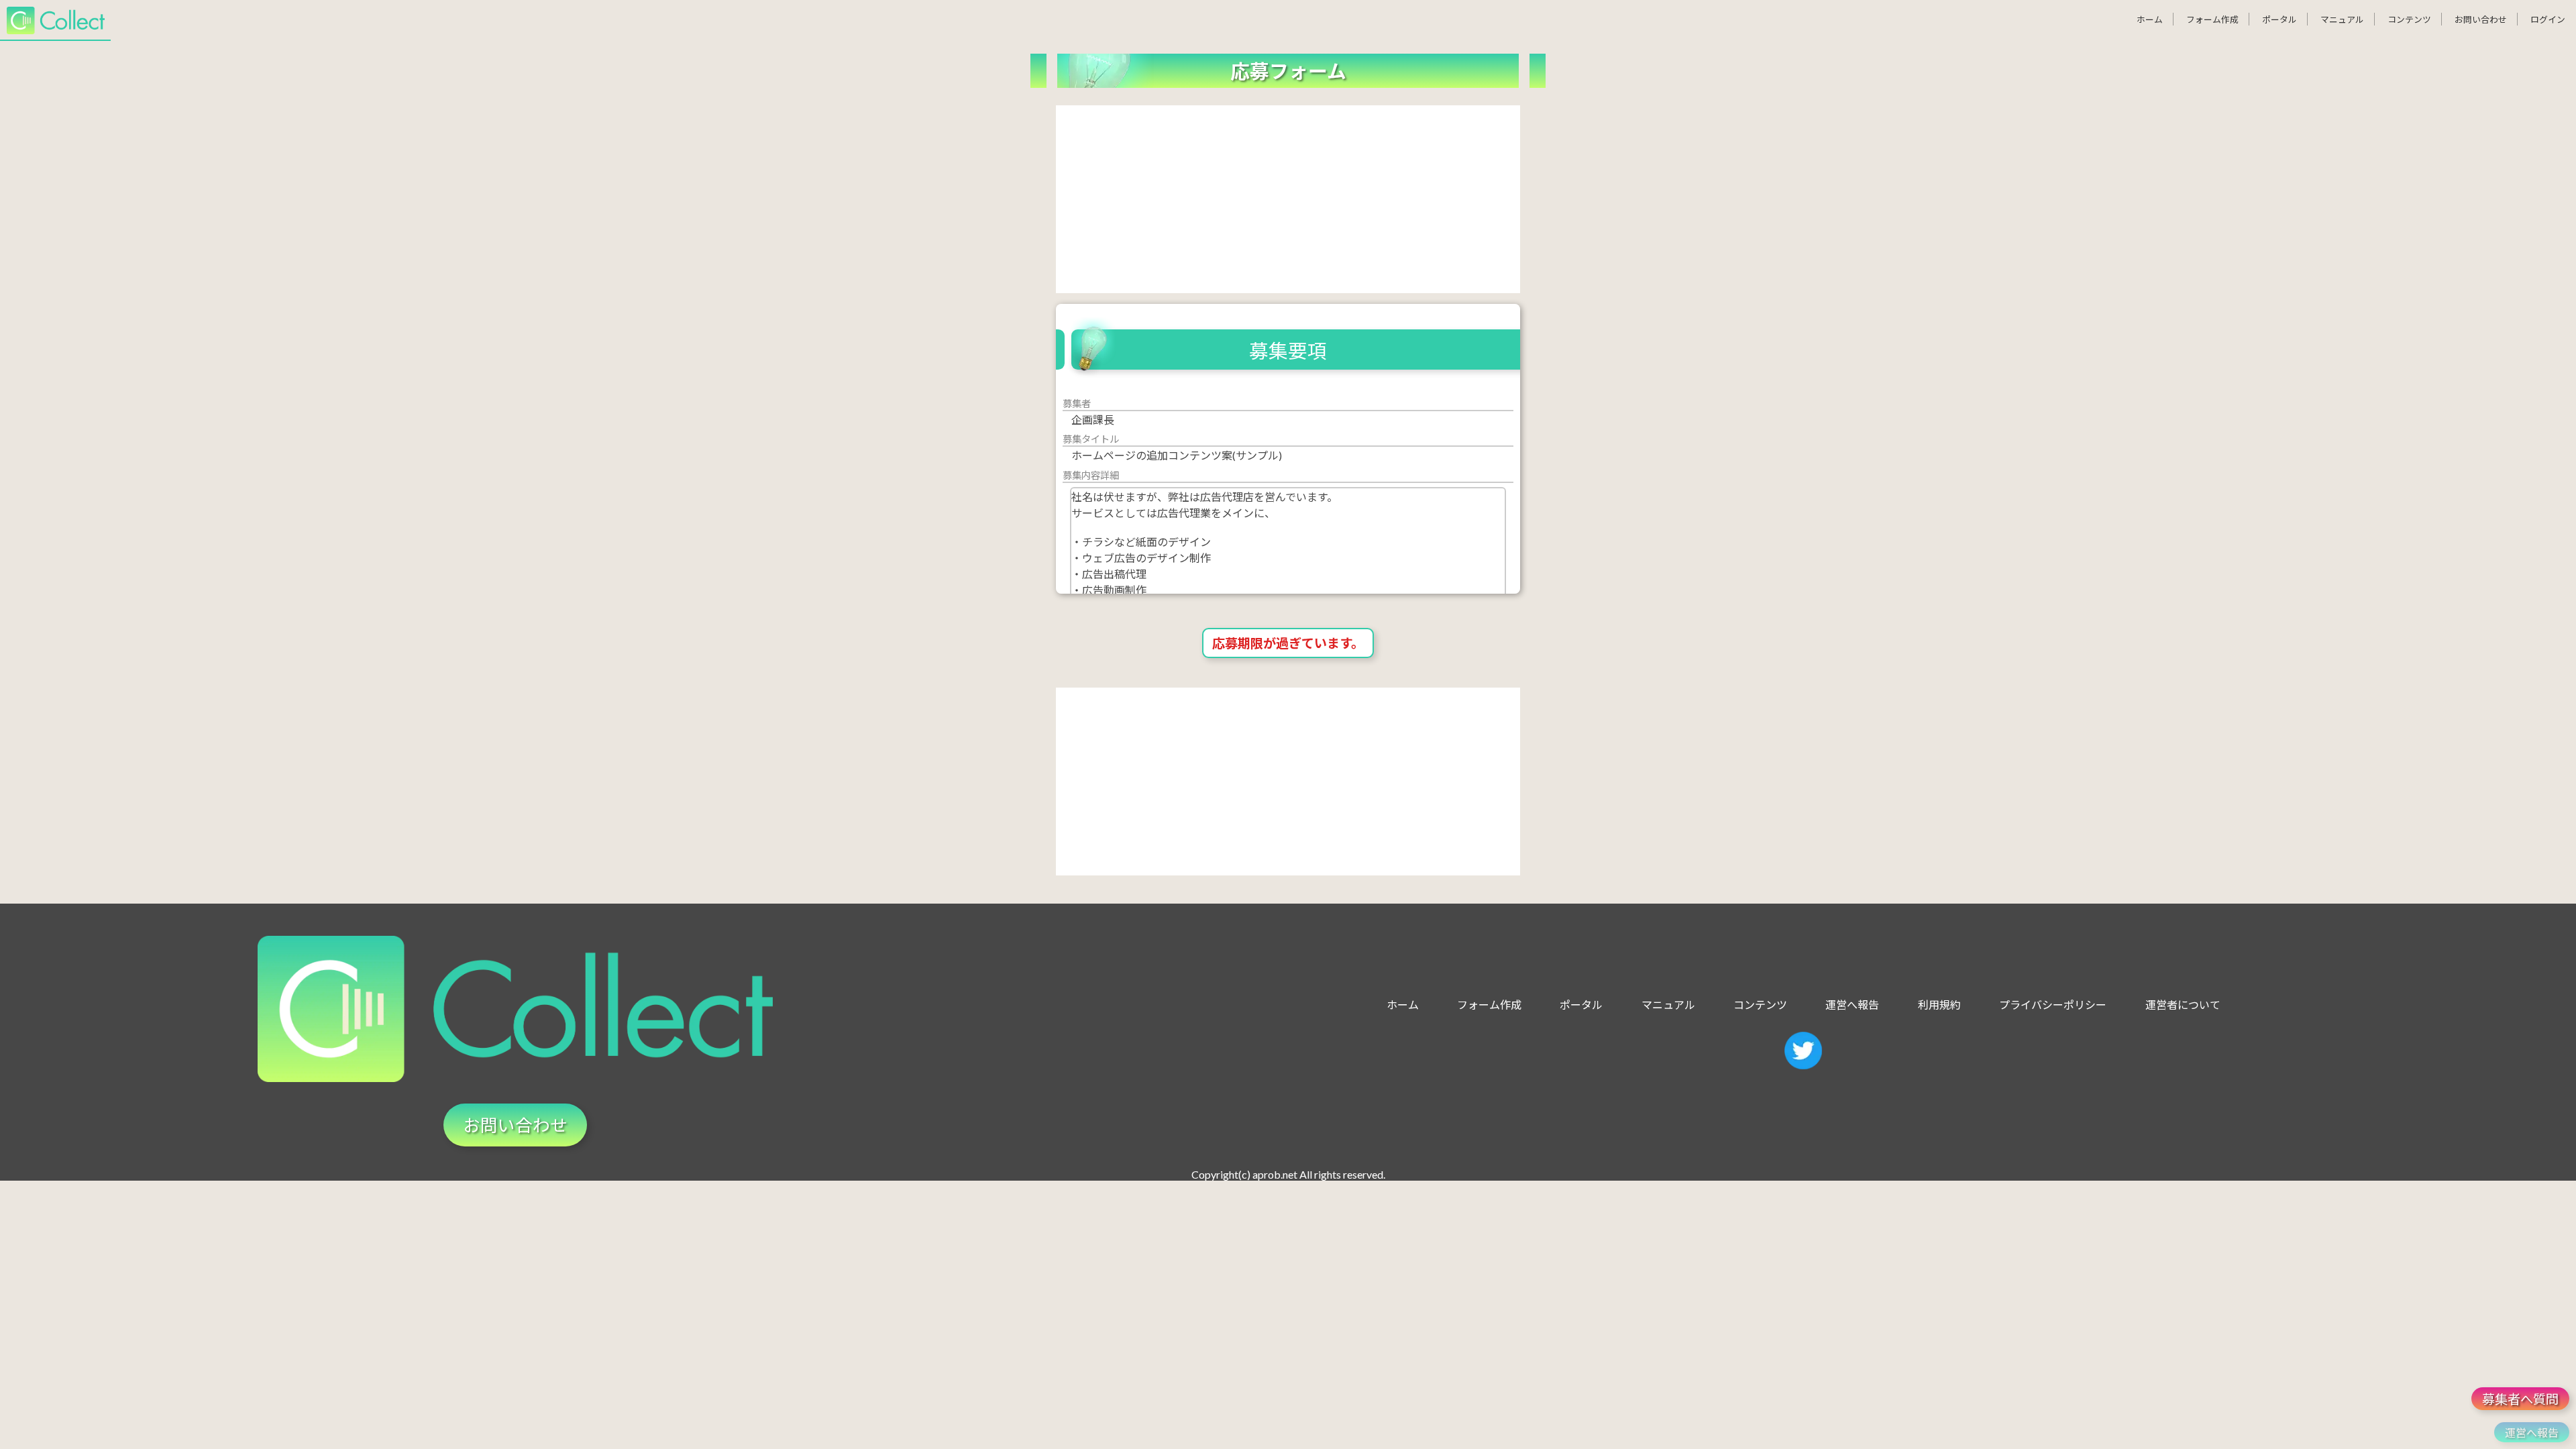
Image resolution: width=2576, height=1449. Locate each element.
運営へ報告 (1852, 1005)
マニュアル (2342, 19)
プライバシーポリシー (2053, 1005)
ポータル (2279, 19)
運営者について (2183, 1005)
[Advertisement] (1288, 199)
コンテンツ (2409, 19)
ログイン (2548, 19)
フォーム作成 (2212, 19)
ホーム (2150, 19)
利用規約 (1939, 1005)
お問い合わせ (2481, 19)
